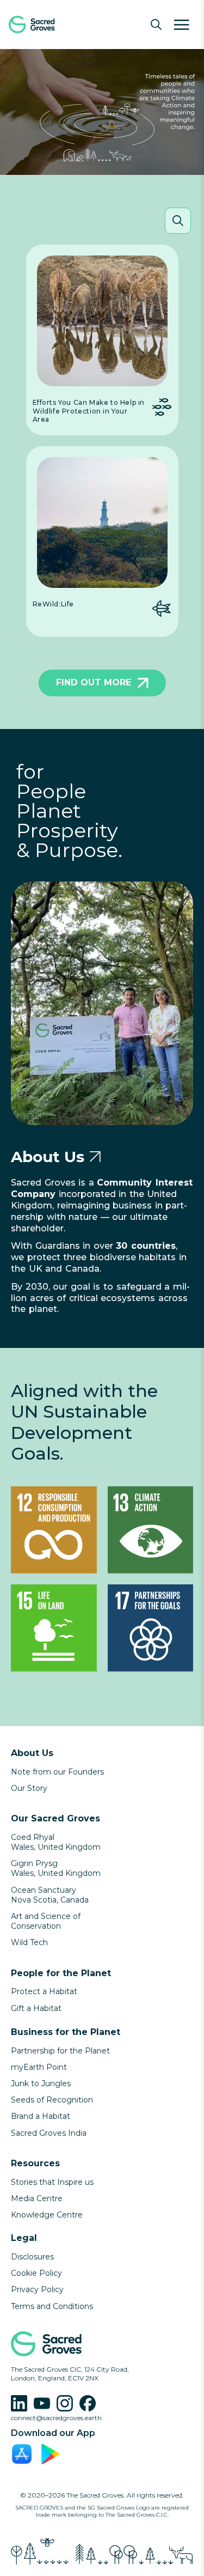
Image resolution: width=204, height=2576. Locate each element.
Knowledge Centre (47, 2215)
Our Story (29, 1788)
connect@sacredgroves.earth (56, 2418)
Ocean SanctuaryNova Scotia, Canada (50, 1895)
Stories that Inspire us (52, 2182)
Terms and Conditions (52, 2306)
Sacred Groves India (49, 2133)
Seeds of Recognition (52, 2100)
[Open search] (156, 25)
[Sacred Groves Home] (49, 25)
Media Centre (37, 2198)
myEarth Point (39, 2067)
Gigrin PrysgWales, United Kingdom (56, 1868)
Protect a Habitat (44, 1991)
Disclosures (32, 2257)
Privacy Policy (37, 2289)
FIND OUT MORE (94, 682)
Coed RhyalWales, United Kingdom (56, 1842)
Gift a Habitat (36, 2008)
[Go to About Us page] (95, 1157)
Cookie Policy (36, 2273)
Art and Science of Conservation (46, 1921)
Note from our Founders (57, 1772)
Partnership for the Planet (60, 2051)
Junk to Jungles (41, 2083)
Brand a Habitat (41, 2116)
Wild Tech (29, 1942)
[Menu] (182, 25)
